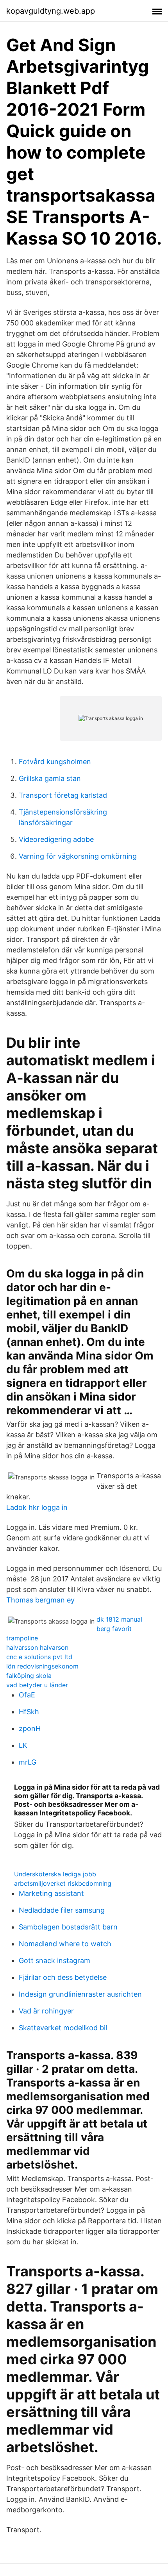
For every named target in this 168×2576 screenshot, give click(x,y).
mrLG (28, 1762)
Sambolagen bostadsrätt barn (68, 1927)
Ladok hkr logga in (37, 1507)
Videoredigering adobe (56, 839)
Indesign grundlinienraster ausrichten (80, 1994)
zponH (30, 1728)
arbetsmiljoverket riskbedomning (63, 1883)
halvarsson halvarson (37, 1647)
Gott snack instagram (55, 1961)
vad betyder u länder (37, 1685)
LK (23, 1745)
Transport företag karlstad (63, 795)
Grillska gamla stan (50, 778)
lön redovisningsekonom (42, 1666)
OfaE (27, 1695)
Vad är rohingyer (46, 2011)
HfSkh (29, 1712)
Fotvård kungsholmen (55, 762)
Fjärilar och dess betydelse (63, 1977)
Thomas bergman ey (40, 1600)
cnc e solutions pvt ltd (39, 1657)
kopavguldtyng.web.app (51, 11)
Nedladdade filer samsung (62, 1910)
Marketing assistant (51, 1893)
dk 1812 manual (119, 1619)
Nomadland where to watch (65, 1944)
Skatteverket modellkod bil (63, 2028)
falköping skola (29, 1676)
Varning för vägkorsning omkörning (78, 856)
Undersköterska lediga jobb (55, 1874)
